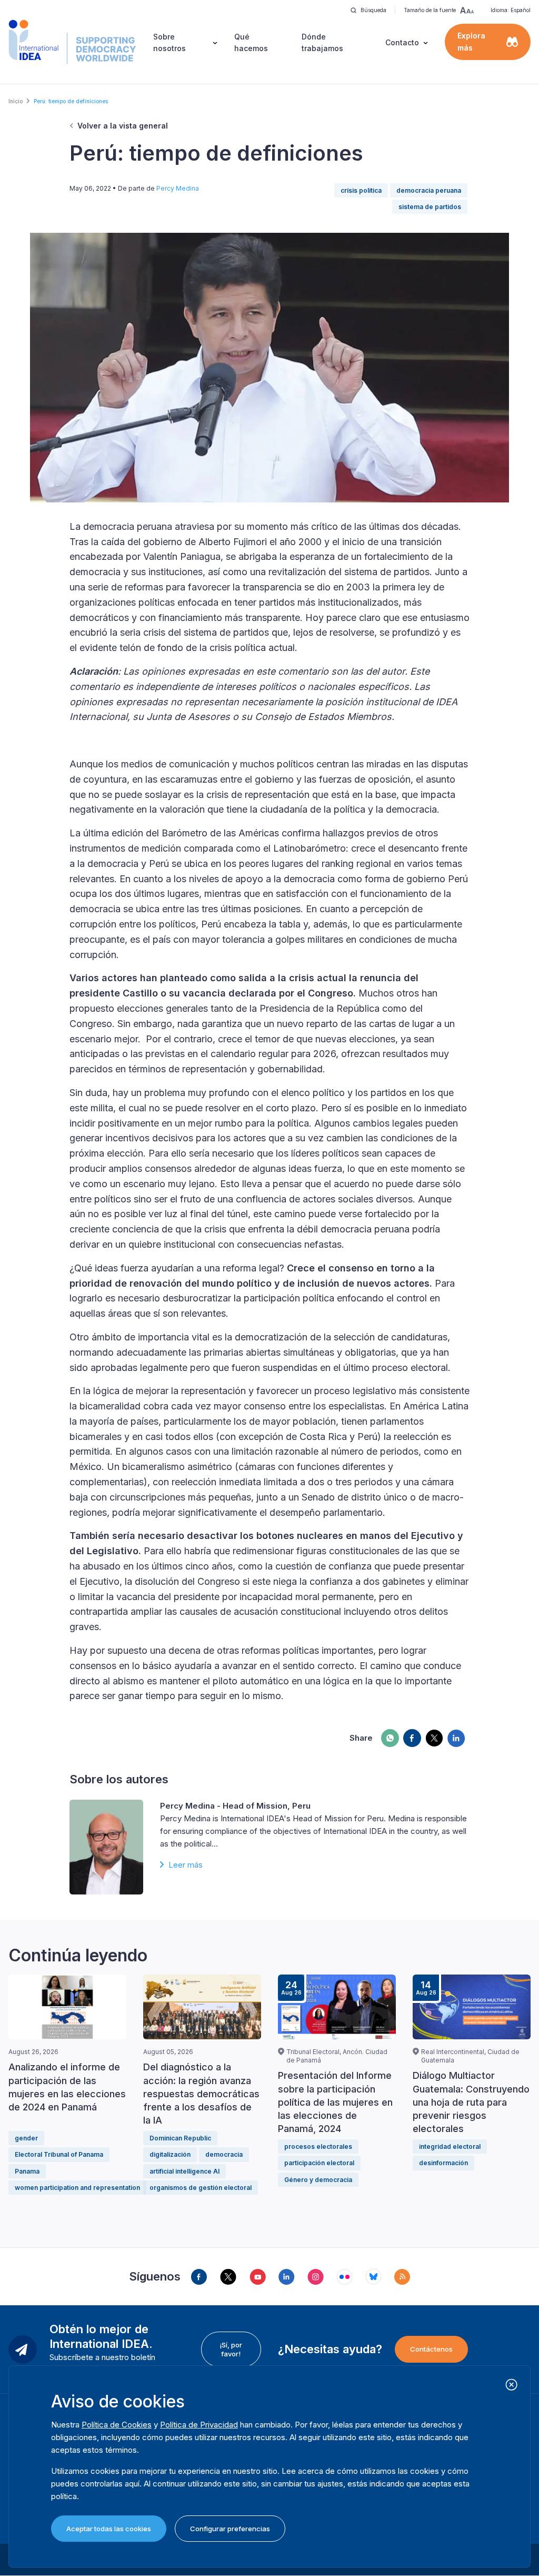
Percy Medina (178, 188)
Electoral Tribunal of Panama (59, 2154)
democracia (224, 2154)
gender (26, 2138)
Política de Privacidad (199, 2425)
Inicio (16, 101)
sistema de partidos (430, 207)
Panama (27, 2171)
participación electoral (319, 2163)
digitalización (170, 2154)
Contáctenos (431, 2349)
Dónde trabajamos (322, 42)
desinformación (443, 2163)
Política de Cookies (117, 2425)
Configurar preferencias (230, 2529)
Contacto (402, 42)
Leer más (186, 1865)
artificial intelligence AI (184, 2171)
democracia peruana (429, 190)
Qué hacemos (251, 42)
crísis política (361, 190)
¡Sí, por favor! (231, 2349)
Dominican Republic (180, 2138)
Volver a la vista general (123, 126)
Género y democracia (318, 2180)
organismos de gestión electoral (201, 2188)
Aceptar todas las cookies (109, 2529)
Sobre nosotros (169, 42)
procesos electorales (318, 2146)
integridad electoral (450, 2146)
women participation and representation (77, 2188)
